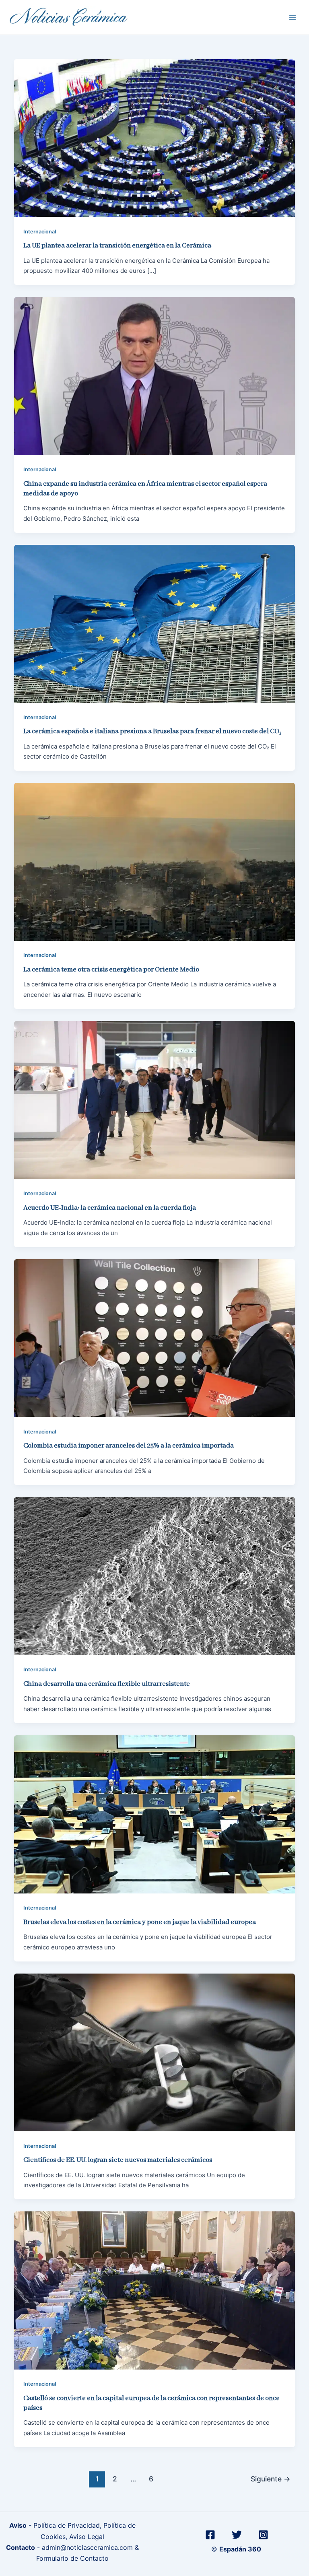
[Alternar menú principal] (293, 18)
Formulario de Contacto (72, 2558)
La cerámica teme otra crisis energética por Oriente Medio (111, 970)
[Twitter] (237, 2535)
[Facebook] (210, 2535)
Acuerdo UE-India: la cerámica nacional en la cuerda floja (110, 1208)
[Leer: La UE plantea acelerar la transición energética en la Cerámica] (154, 137)
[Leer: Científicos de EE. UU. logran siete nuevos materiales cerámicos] (154, 2052)
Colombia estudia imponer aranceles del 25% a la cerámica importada (129, 1446)
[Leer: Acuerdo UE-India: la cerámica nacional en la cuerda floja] (154, 1099)
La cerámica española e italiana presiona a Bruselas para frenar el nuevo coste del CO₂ (152, 731)
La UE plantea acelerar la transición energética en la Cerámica (117, 246)
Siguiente (271, 2479)
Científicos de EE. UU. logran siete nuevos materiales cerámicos (118, 2160)
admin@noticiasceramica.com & (90, 2547)
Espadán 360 (241, 2549)
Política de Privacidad (67, 2525)
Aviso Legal (87, 2537)
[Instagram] (263, 2535)
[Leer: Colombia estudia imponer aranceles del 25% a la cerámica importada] (154, 1337)
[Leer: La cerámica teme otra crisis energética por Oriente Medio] (154, 861)
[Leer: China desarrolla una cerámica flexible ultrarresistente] (154, 1576)
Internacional (40, 232)
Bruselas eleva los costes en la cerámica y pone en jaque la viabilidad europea (140, 1922)
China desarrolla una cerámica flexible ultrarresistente (107, 1684)
